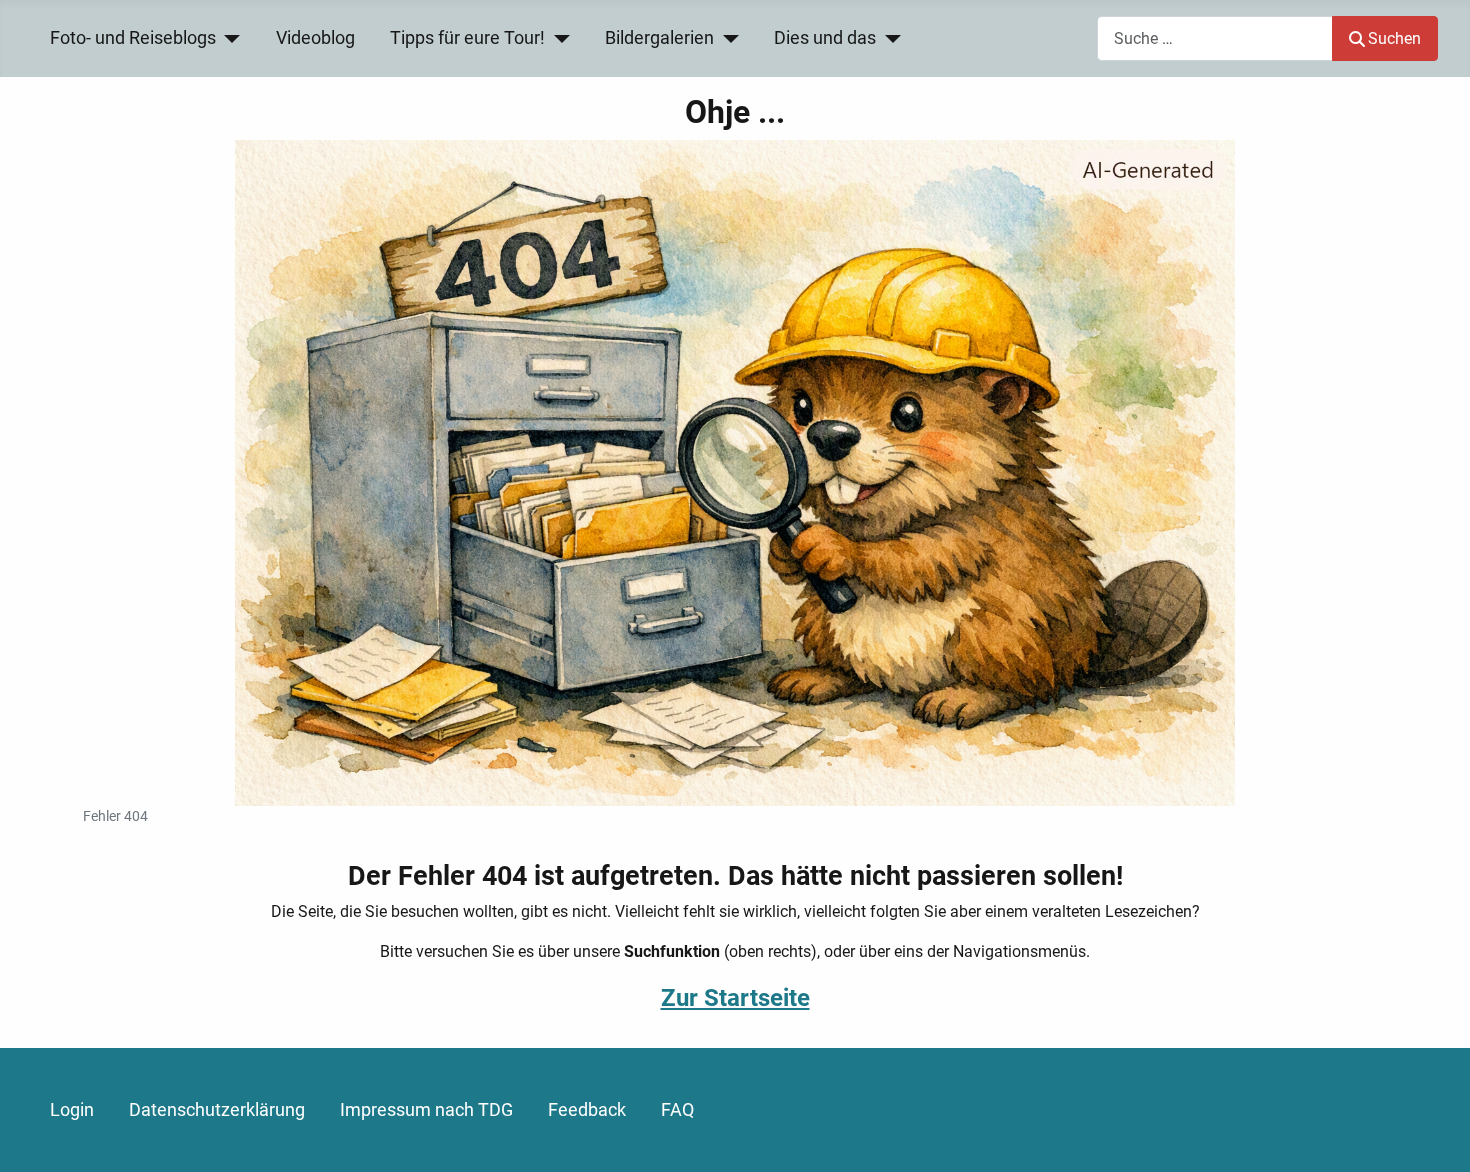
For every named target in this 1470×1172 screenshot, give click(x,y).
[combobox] (1215, 38)
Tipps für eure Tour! (467, 38)
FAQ (677, 1110)
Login (72, 1110)
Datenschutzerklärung (217, 1110)
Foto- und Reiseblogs (133, 38)
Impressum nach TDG (426, 1110)
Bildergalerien (659, 38)
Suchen (1394, 38)
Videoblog (315, 38)
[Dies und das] (888, 38)
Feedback (587, 1110)
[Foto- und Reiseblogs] (228, 38)
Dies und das (825, 38)
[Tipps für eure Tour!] (557, 38)
